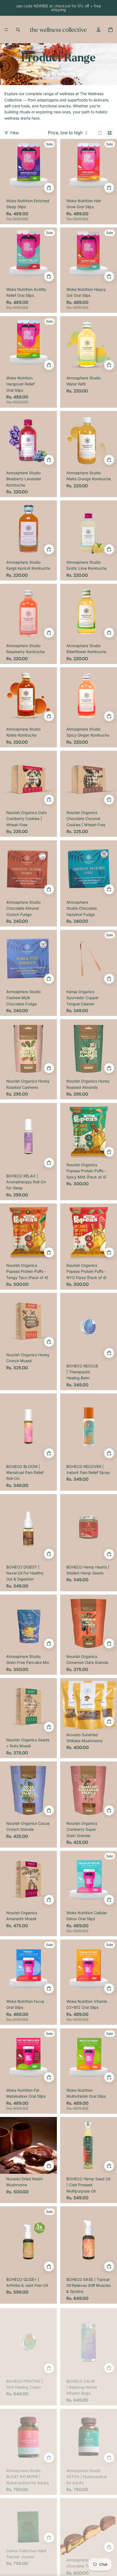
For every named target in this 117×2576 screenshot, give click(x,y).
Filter (15, 133)
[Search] (18, 30)
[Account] (98, 30)
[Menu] (6, 30)
